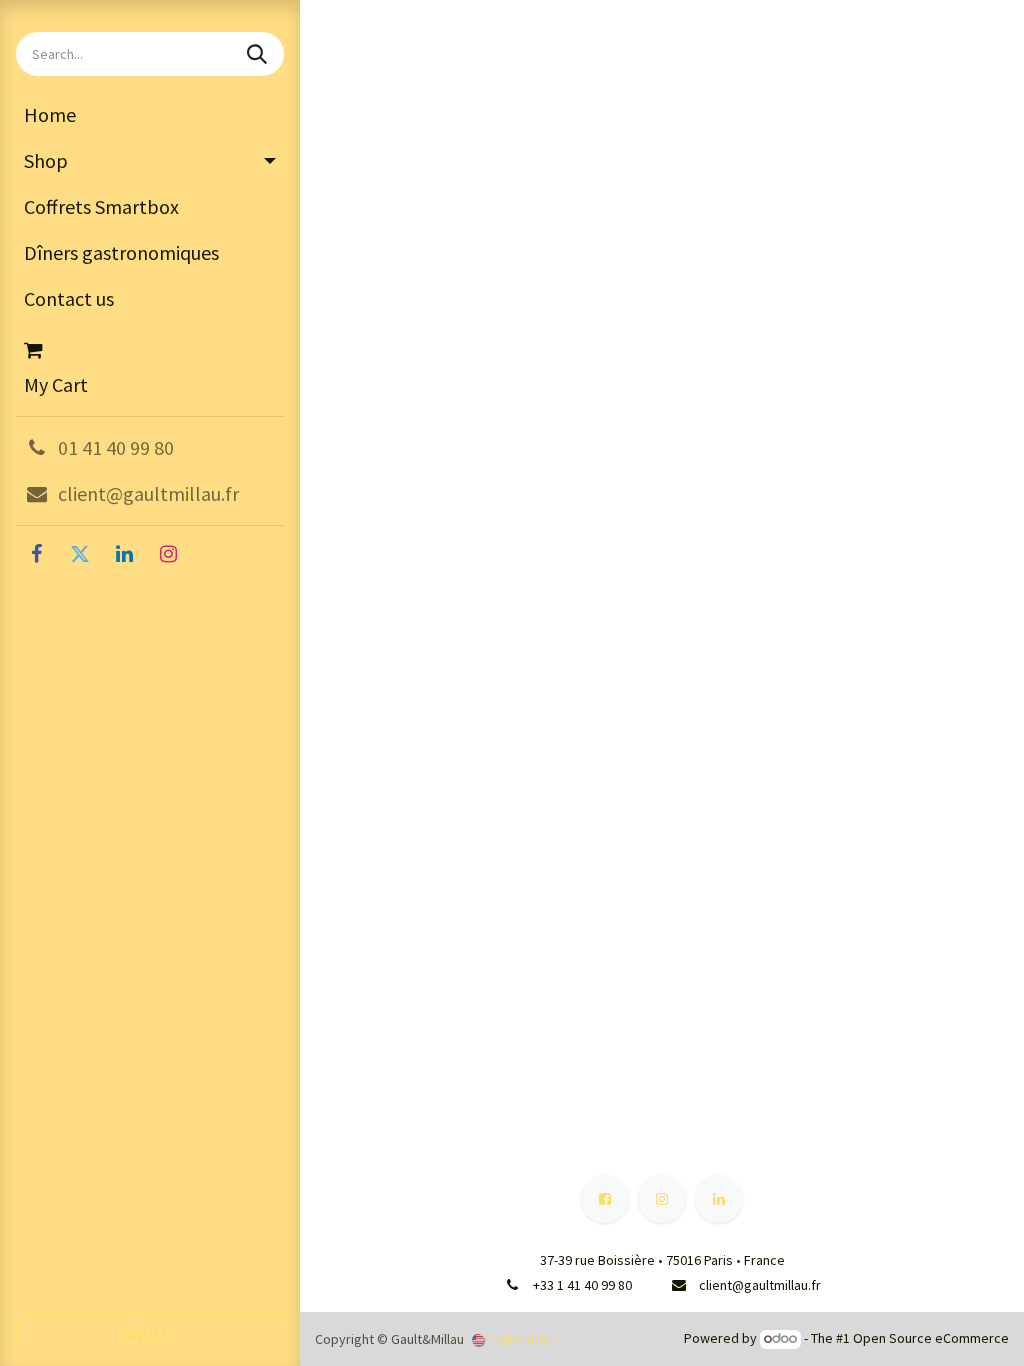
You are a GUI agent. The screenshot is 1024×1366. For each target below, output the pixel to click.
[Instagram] (168, 554)
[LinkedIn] (124, 554)
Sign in (150, 1331)
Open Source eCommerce (931, 1338)
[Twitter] (80, 554)
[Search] (259, 54)
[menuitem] (150, 115)
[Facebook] (36, 554)
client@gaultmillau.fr (760, 1285)
